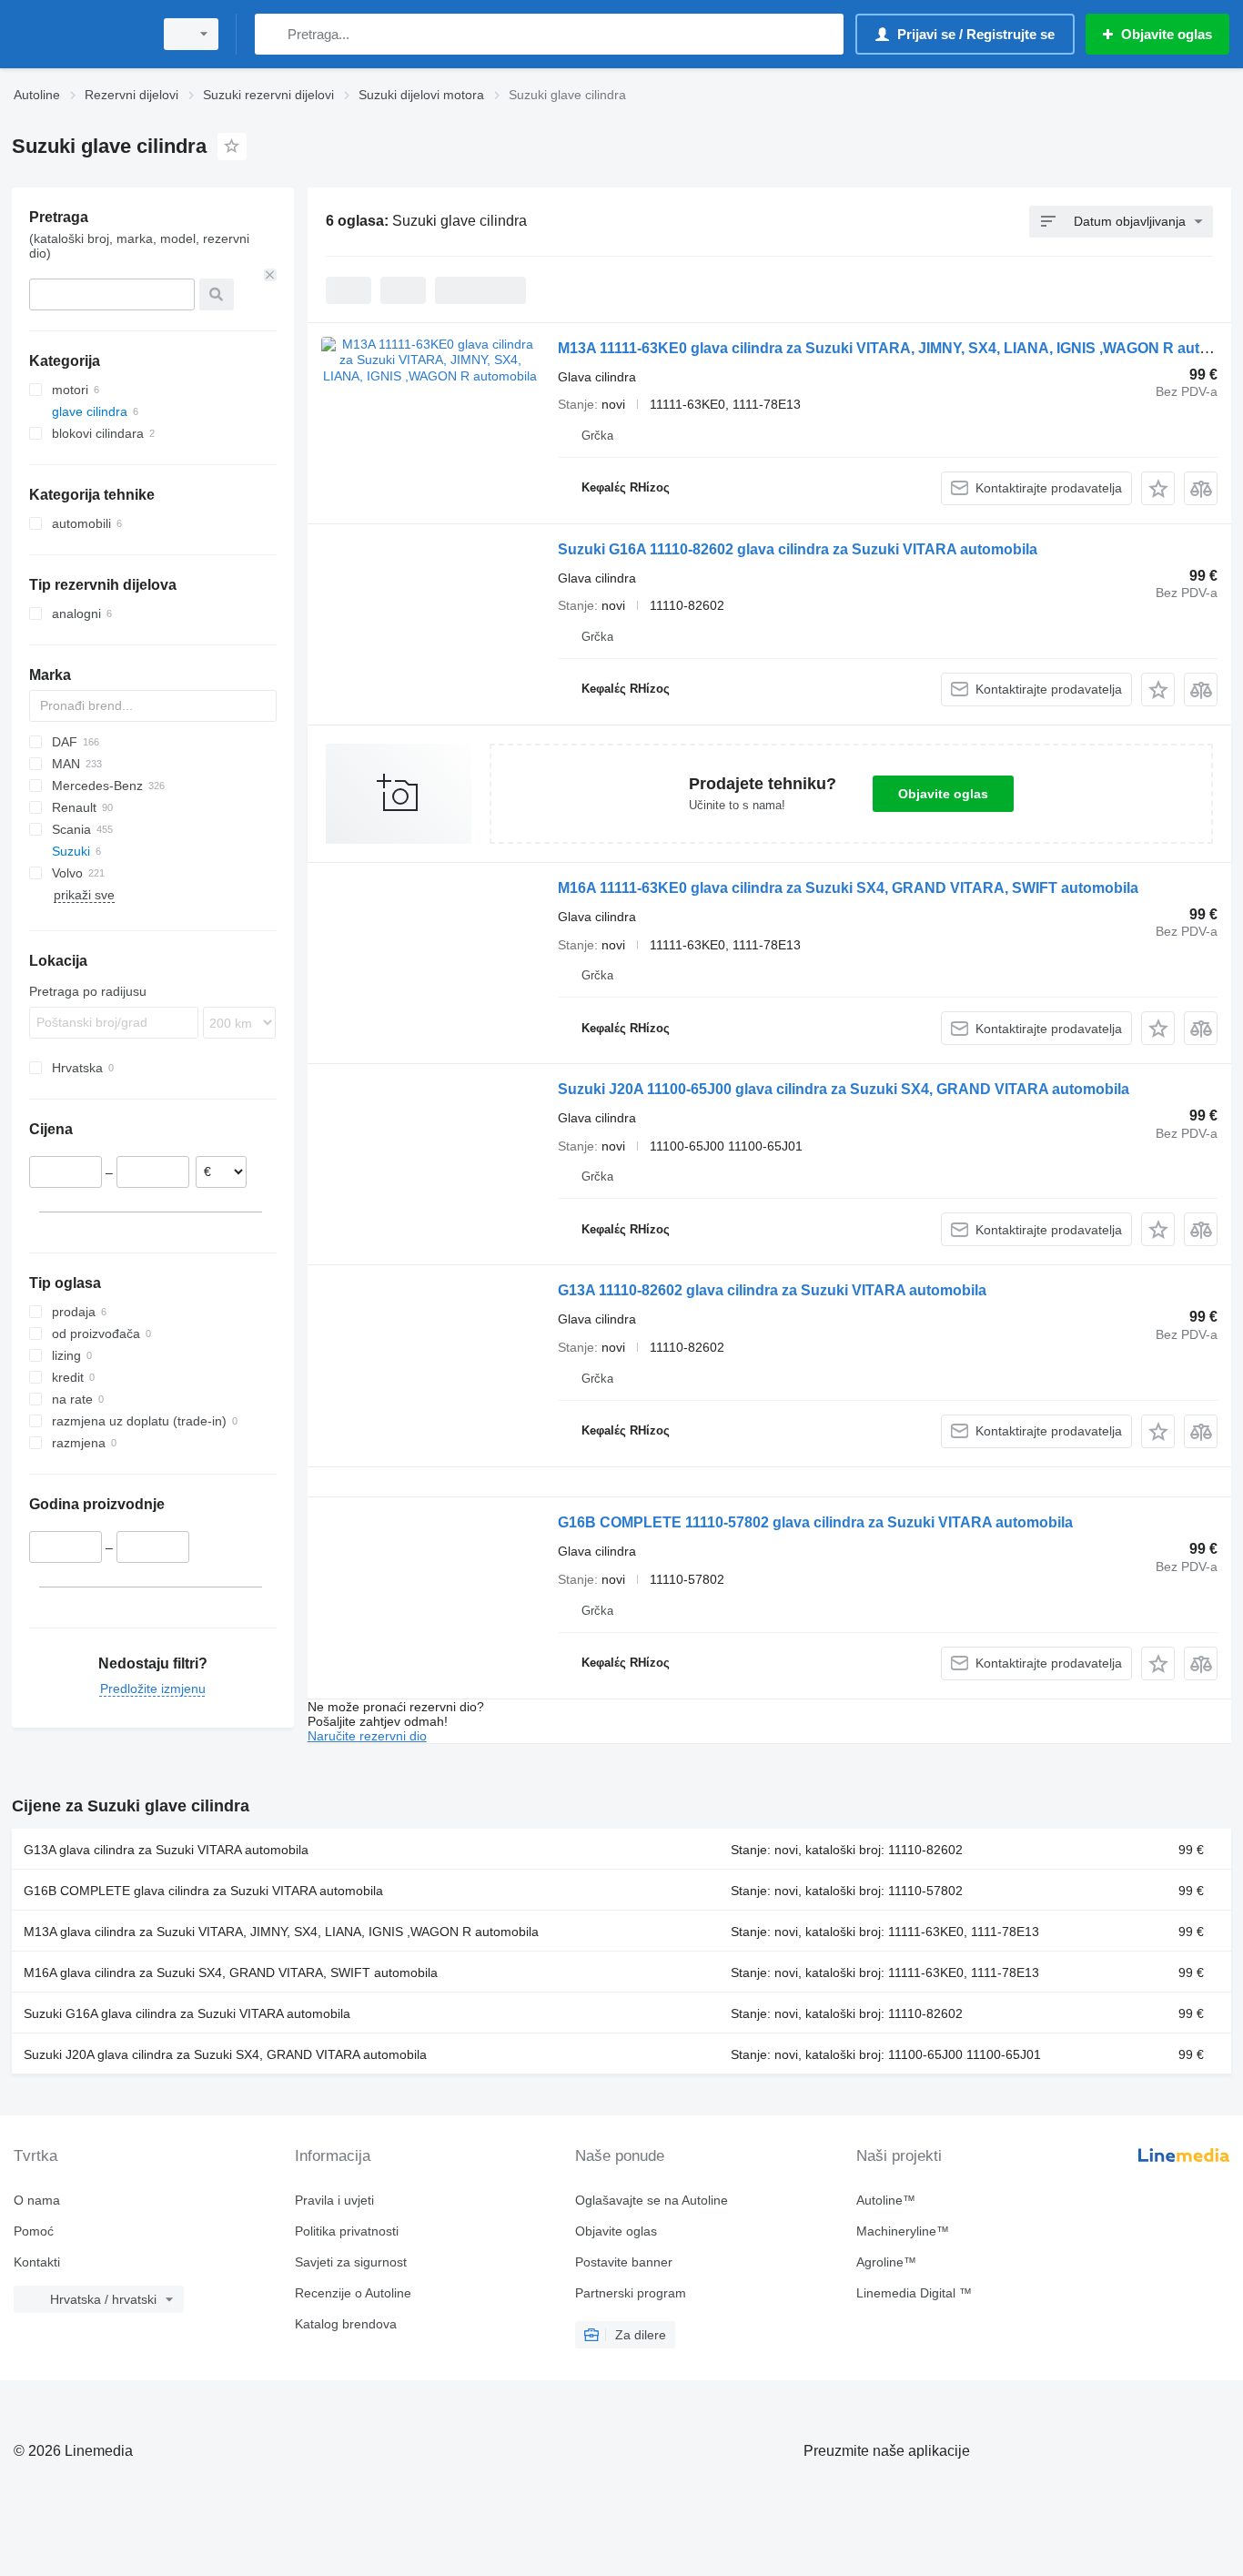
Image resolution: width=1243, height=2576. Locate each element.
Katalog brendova (346, 2324)
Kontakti (37, 2262)
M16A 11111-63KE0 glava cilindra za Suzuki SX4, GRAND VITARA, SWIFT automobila (848, 888)
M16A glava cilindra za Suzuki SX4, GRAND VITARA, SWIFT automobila (231, 1973)
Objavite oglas (943, 794)
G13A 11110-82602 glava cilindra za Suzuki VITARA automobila (772, 1290)
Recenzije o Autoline (353, 2293)
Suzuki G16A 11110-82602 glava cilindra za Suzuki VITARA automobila (798, 549)
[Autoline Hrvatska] (77, 34)
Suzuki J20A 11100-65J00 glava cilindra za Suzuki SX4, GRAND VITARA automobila (844, 1089)
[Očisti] (270, 275)
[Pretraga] (273, 34)
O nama (37, 2200)
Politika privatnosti (347, 2231)
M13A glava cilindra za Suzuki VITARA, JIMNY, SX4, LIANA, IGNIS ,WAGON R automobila (281, 1932)
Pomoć (34, 2231)
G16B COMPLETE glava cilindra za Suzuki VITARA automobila (203, 1891)
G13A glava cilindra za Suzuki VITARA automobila (166, 1850)
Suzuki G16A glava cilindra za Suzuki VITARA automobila (187, 2013)
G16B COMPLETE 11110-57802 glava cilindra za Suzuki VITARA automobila (815, 1522)
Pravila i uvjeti (334, 2200)
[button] (1158, 488)
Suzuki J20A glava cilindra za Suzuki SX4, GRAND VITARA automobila (225, 2054)
